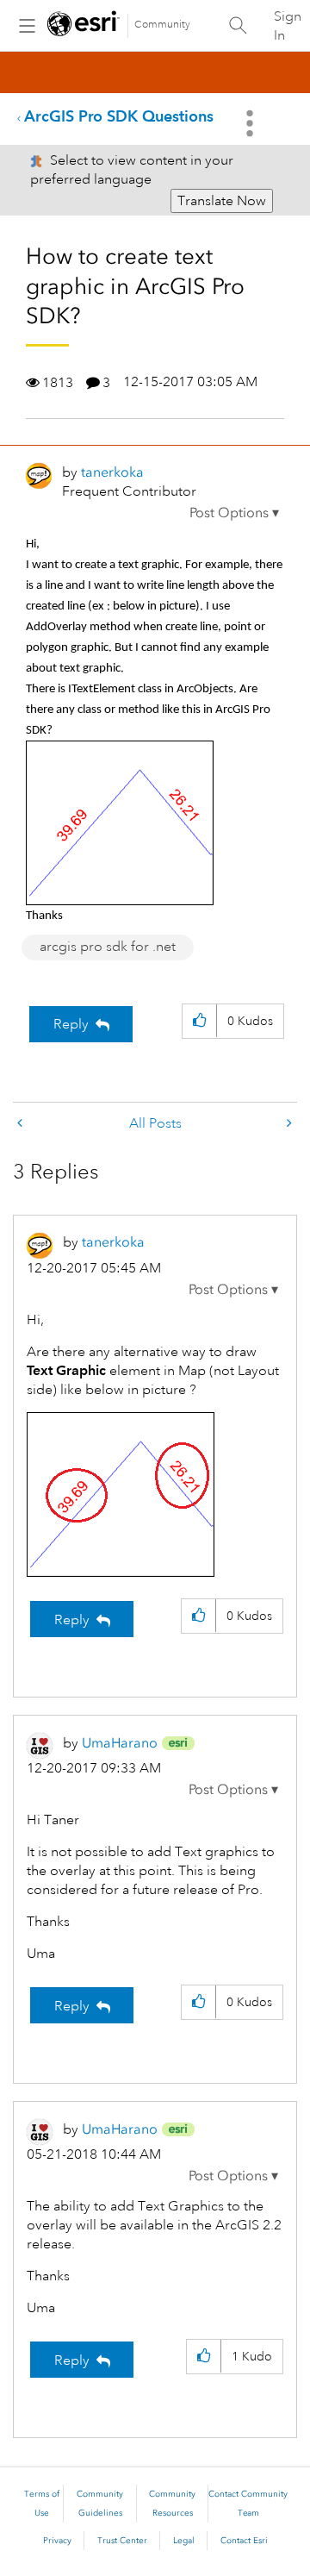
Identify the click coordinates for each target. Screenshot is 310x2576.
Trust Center (122, 2541)
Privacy (57, 2541)
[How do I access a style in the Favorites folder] (288, 1124)
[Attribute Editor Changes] (22, 1124)
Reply (71, 1024)
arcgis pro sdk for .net (108, 947)
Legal (184, 2541)
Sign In (288, 26)
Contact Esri (244, 2541)
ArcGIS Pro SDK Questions (119, 116)
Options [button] (251, 123)
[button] (234, 513)
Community (162, 25)
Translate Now (222, 201)
